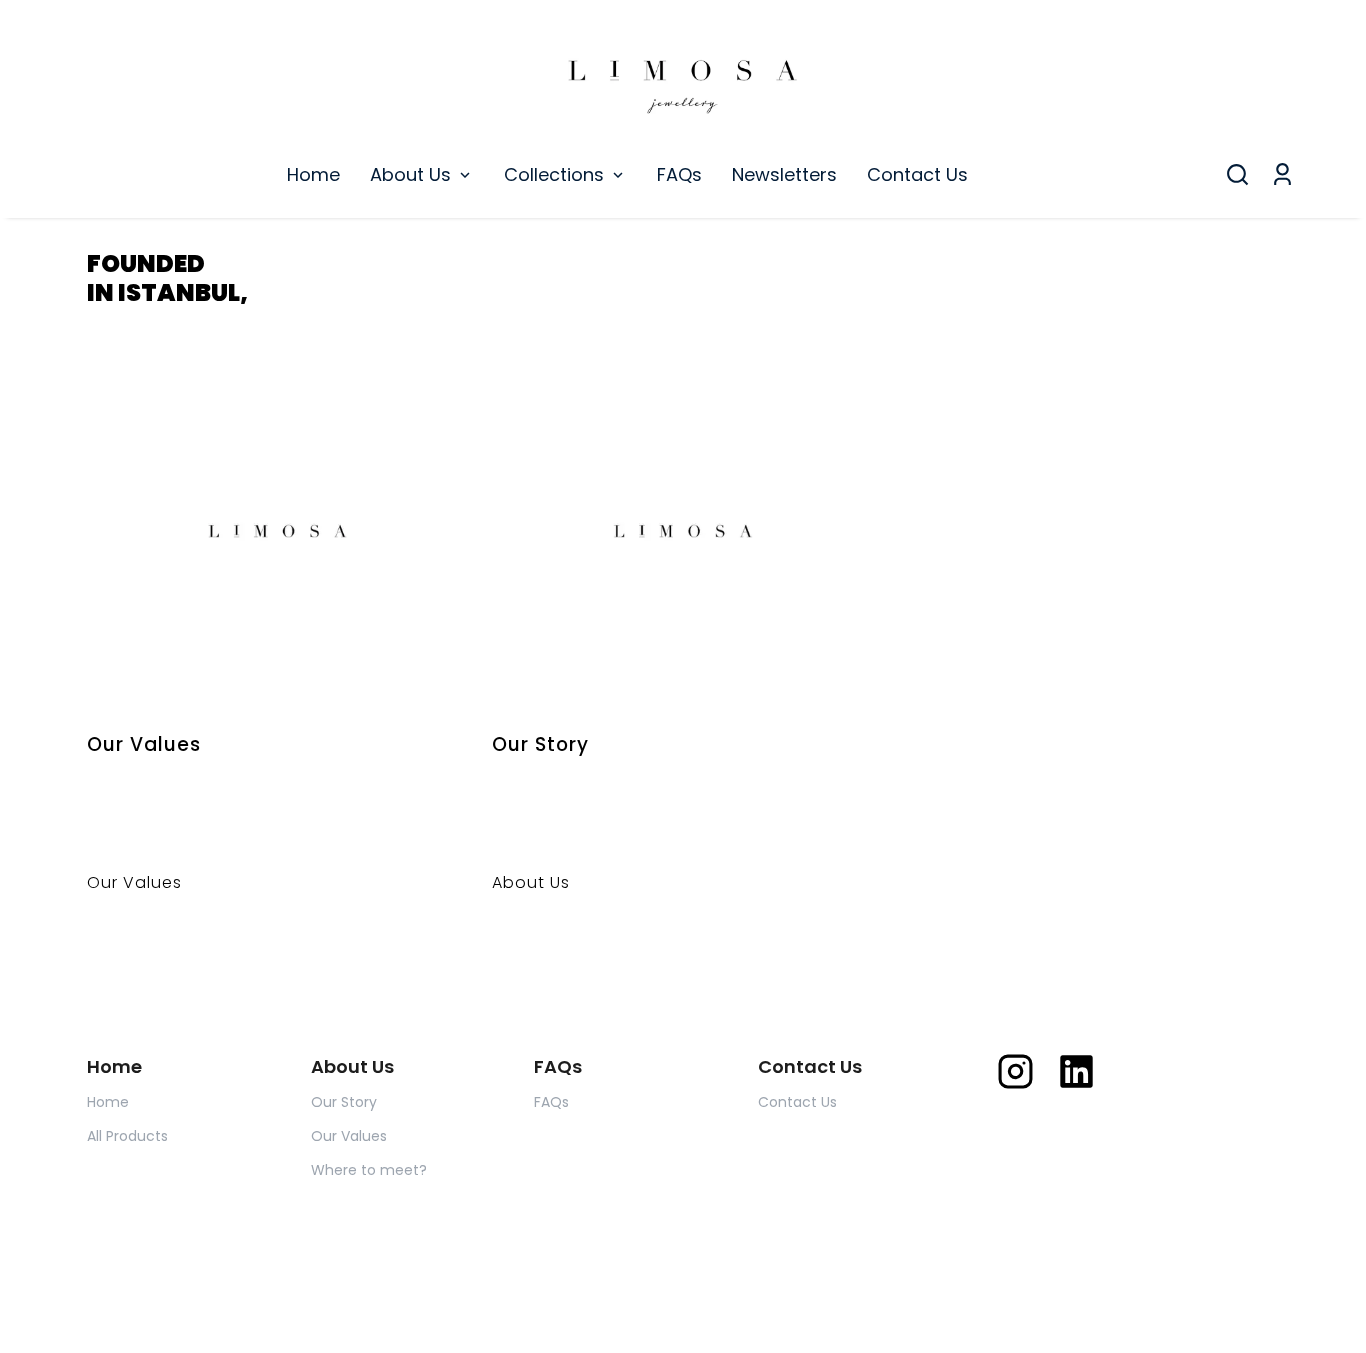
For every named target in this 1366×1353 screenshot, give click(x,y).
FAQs (679, 174)
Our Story (344, 1102)
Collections (554, 174)
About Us (410, 174)
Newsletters (784, 174)
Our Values (349, 1136)
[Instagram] (1015, 1071)
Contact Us (917, 174)
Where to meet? (369, 1170)
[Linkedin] (1076, 1071)
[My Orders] (1282, 174)
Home (313, 174)
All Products (127, 1136)
